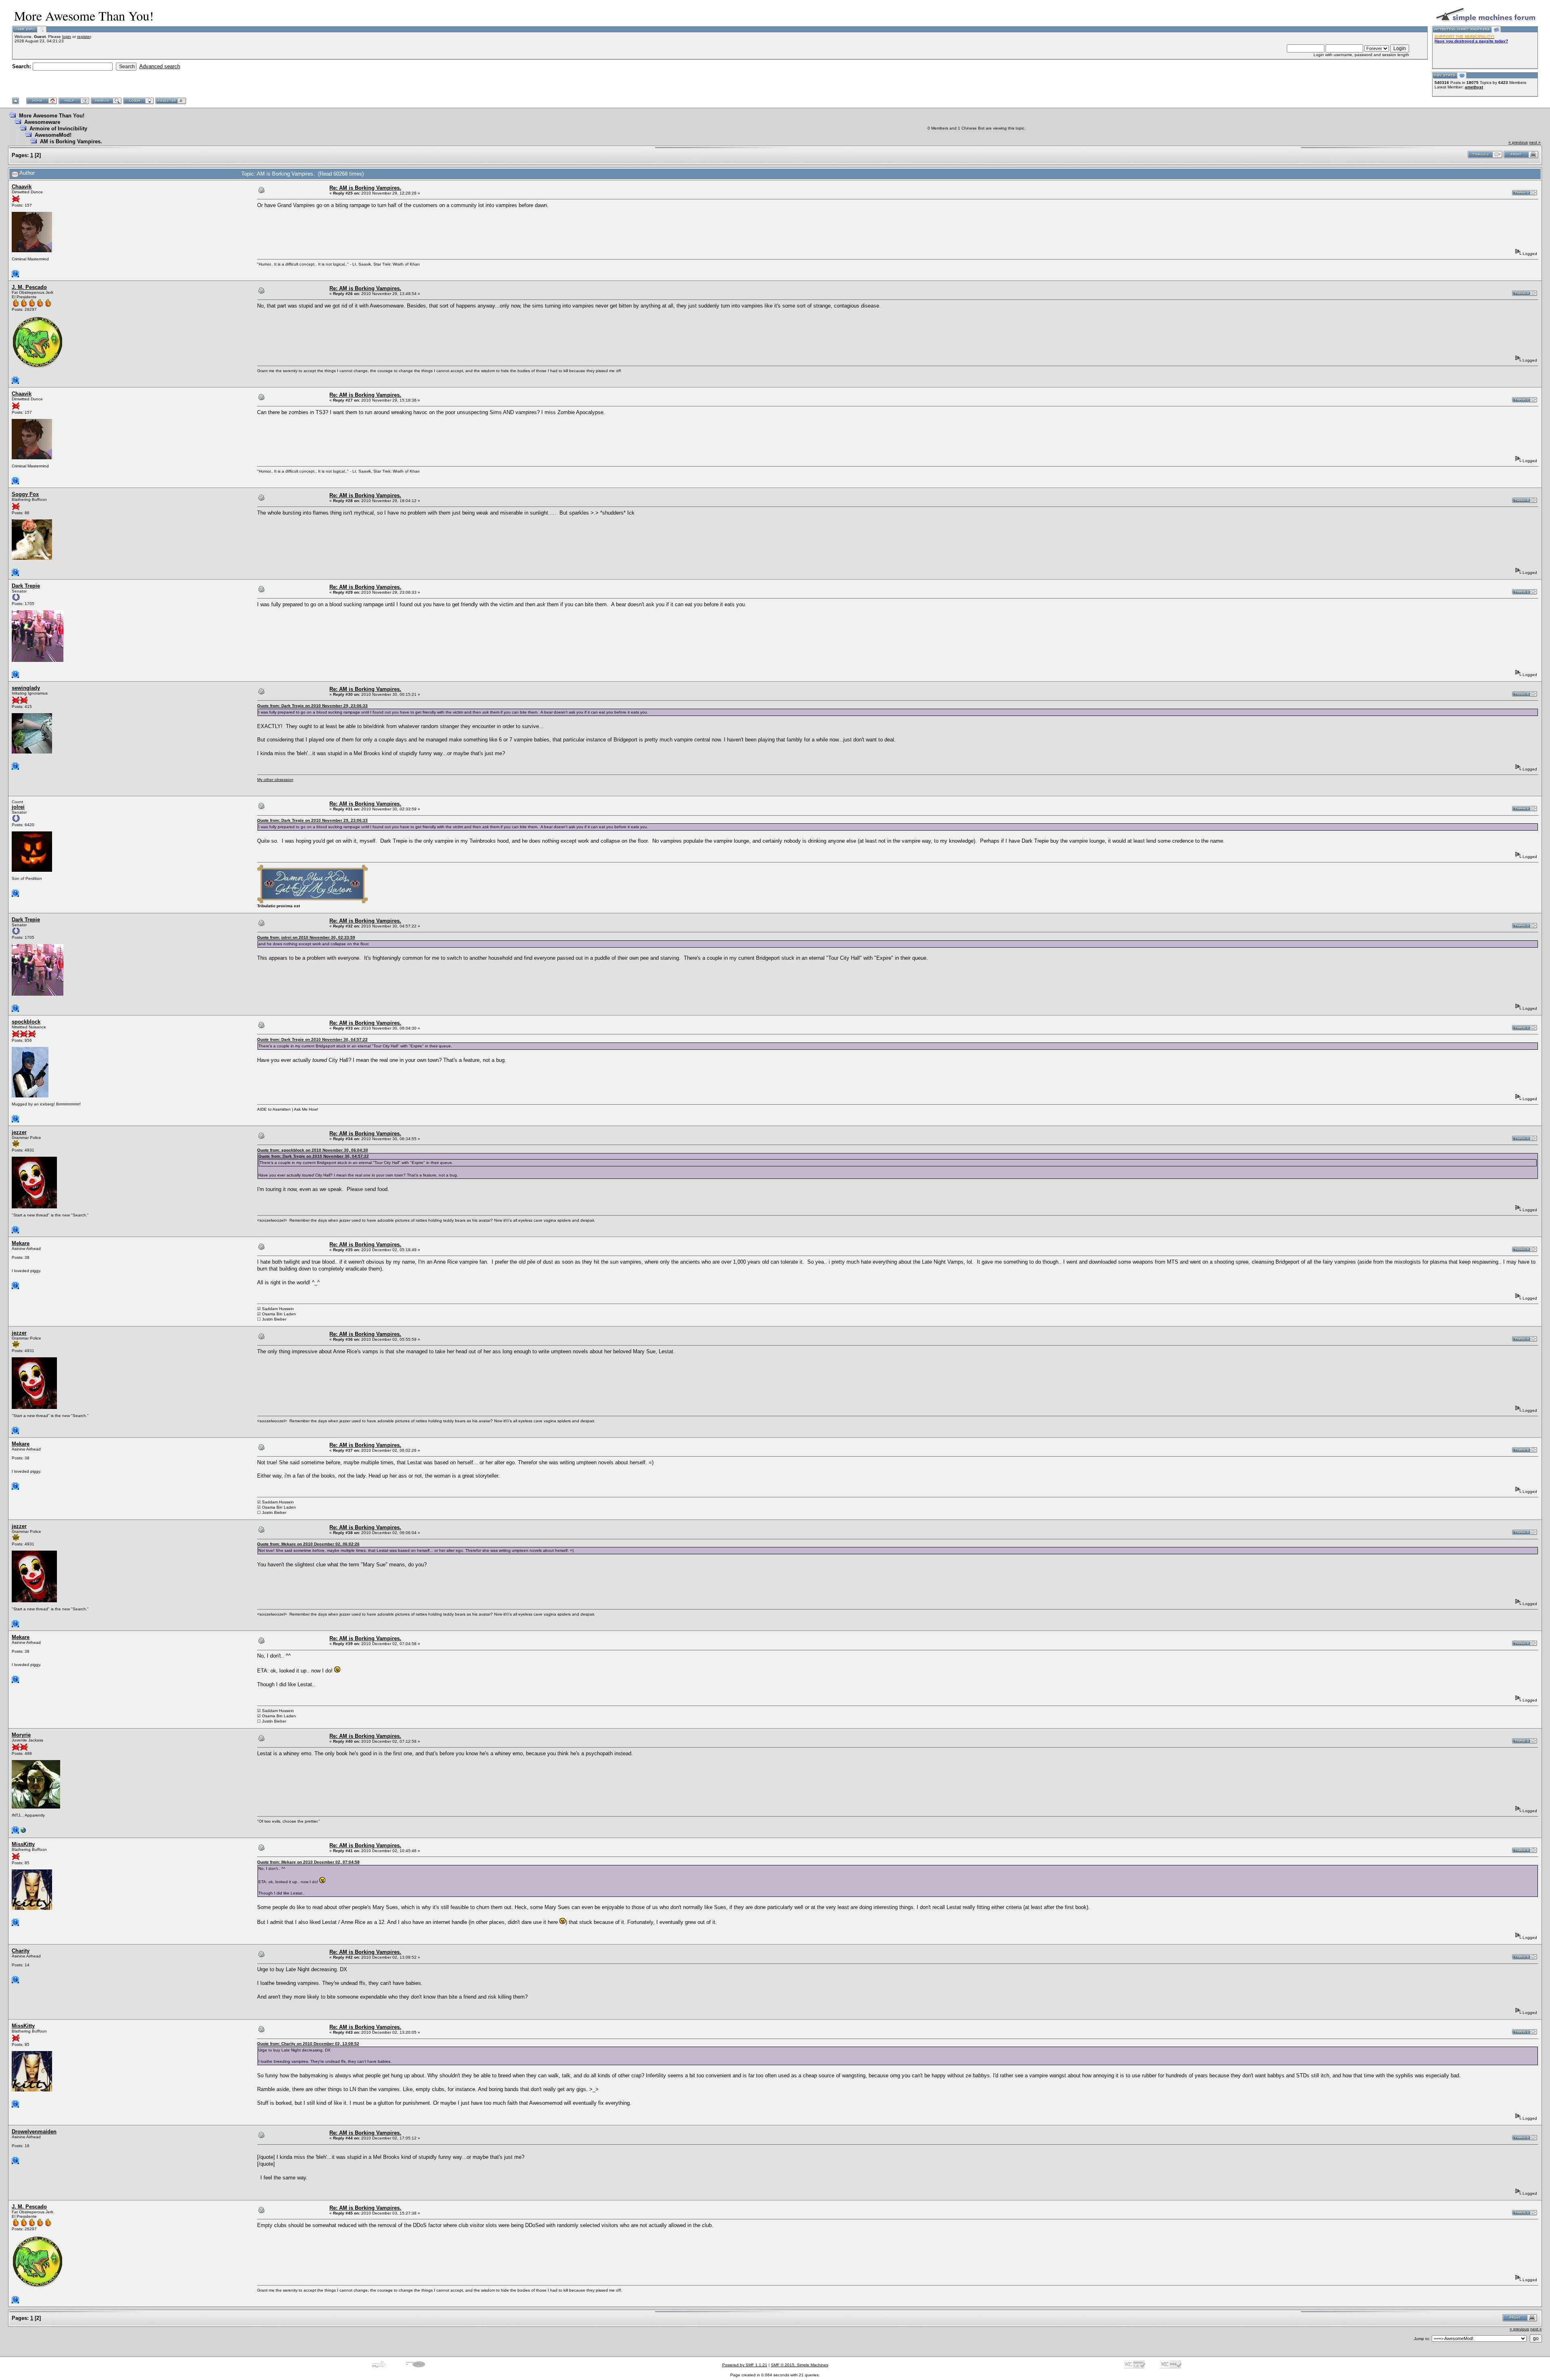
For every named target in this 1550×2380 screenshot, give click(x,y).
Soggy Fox (25, 494)
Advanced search (160, 66)
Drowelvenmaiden (34, 2132)
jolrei (18, 807)
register (84, 37)
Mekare (21, 1243)
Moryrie (21, 1735)
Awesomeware (42, 122)
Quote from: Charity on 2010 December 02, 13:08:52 (308, 2044)
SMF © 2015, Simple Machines (800, 2365)
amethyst (1474, 87)
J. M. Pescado (29, 287)
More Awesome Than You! (52, 116)
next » (1535, 142)
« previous (1518, 142)
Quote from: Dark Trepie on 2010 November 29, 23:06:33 (312, 706)
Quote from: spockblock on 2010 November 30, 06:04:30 (313, 1150)
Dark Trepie (26, 586)
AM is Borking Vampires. (71, 141)
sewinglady (26, 688)
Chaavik (22, 187)
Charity (21, 1951)
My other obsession (275, 780)
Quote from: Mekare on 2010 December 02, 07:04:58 (308, 1862)
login (67, 37)
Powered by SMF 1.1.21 (745, 2365)
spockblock (26, 1022)
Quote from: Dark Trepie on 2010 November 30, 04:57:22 (312, 1039)
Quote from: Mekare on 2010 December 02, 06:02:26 (308, 1544)
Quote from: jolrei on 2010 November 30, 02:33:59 (306, 937)
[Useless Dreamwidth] (23, 1832)
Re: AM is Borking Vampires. (365, 188)
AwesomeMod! (53, 135)
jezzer (19, 1132)
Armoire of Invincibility (58, 129)
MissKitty (23, 1844)
